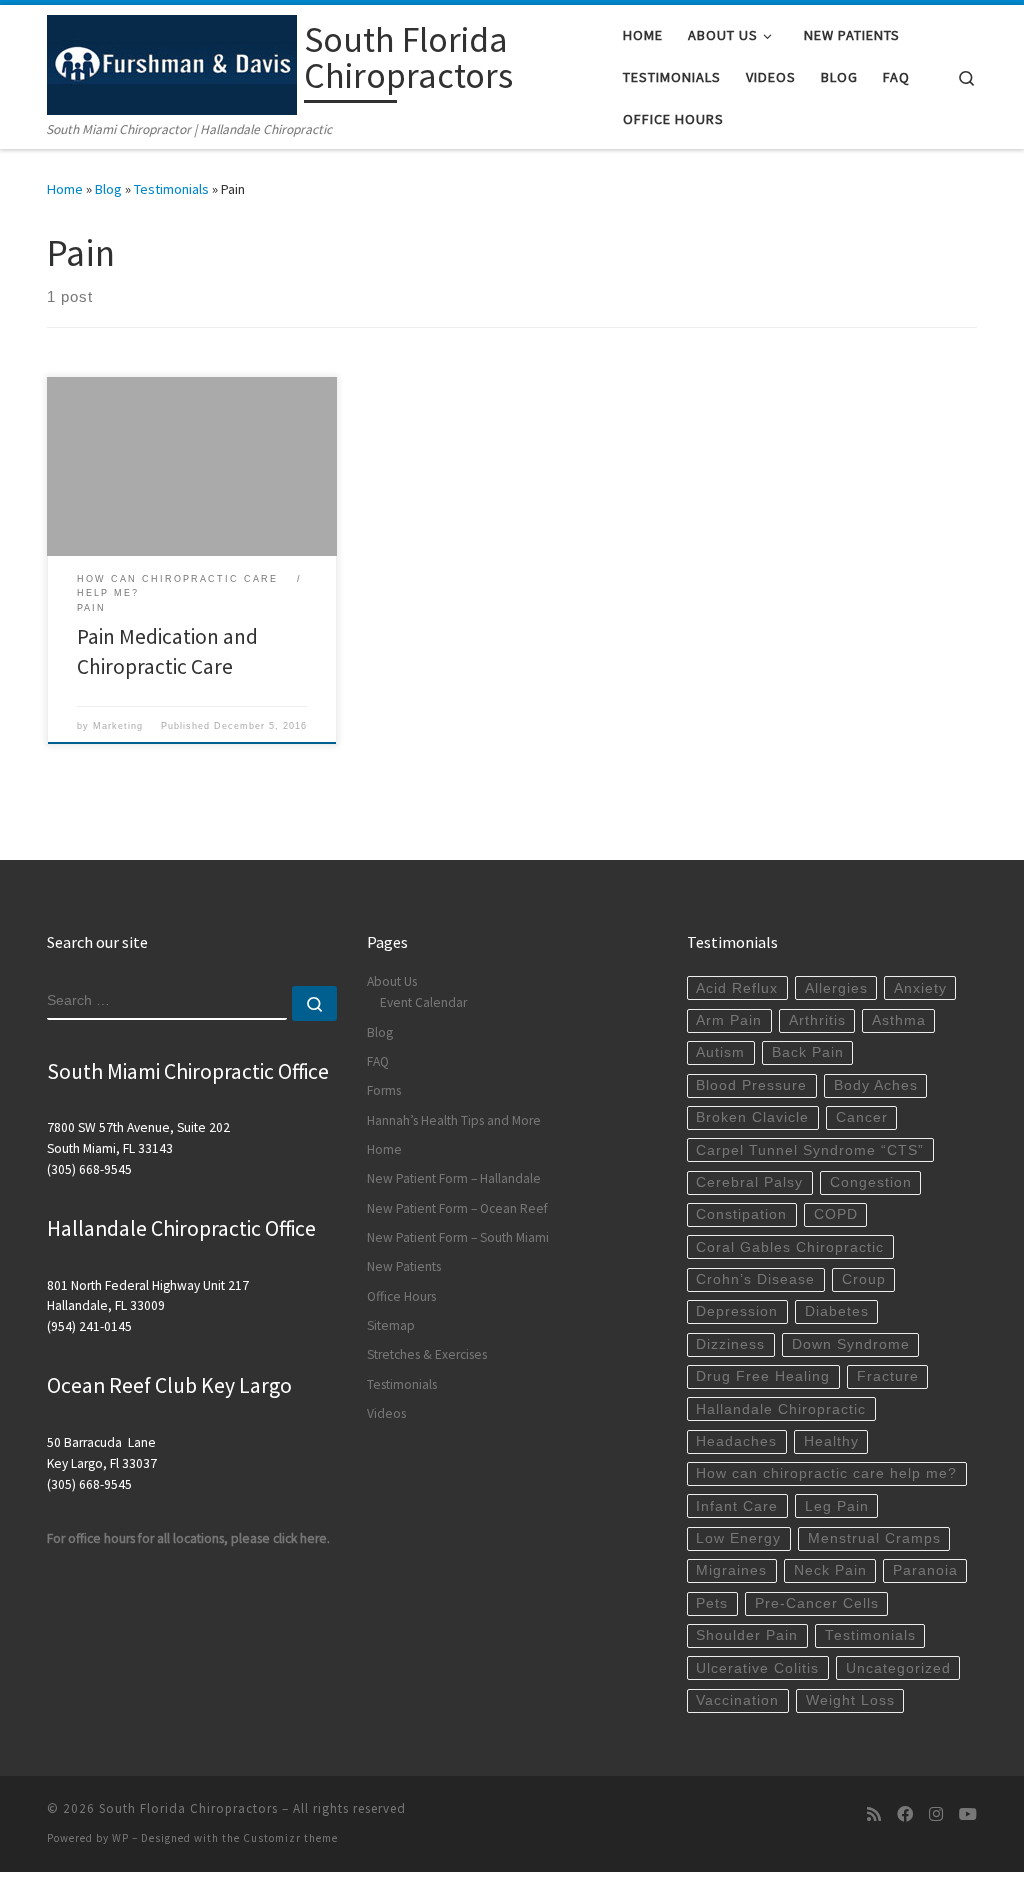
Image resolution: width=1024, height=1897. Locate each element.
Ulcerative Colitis (757, 1668)
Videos (386, 1413)
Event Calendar (423, 1002)
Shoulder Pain (747, 1635)
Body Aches (876, 1085)
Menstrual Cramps (874, 1538)
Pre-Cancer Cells (817, 1603)
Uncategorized (898, 1668)
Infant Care (737, 1506)
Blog (108, 189)
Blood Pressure (751, 1085)
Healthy (831, 1441)
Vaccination (737, 1700)
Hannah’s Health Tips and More (454, 1120)
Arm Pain (729, 1020)
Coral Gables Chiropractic (790, 1247)
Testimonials (171, 189)
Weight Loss (850, 1700)
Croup (864, 1279)
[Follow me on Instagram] (936, 1814)
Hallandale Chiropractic (781, 1409)
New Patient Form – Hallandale (454, 1178)
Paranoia (925, 1570)
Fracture (888, 1376)
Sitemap (391, 1325)
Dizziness (730, 1344)
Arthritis (817, 1020)
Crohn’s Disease (755, 1279)
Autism (720, 1052)
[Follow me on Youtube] (968, 1814)
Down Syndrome (851, 1344)
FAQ (378, 1061)
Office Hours (401, 1296)
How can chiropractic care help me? (826, 1473)
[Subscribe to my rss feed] (874, 1814)
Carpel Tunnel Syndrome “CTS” (810, 1150)
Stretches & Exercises (427, 1354)
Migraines (731, 1570)
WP (120, 1838)
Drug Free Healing (763, 1376)
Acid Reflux (737, 988)
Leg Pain (837, 1506)
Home (65, 189)
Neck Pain (830, 1570)
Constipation (741, 1214)
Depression (737, 1311)
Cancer (862, 1117)
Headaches (736, 1441)
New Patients (404, 1266)
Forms (384, 1090)
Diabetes (837, 1311)
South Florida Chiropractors (188, 1808)
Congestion (871, 1182)
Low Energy (738, 1538)
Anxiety (920, 988)
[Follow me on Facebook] (905, 1814)
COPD (836, 1214)
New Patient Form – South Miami (458, 1237)
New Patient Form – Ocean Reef (457, 1208)
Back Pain (808, 1052)
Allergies (836, 988)
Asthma (899, 1020)
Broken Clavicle (752, 1117)
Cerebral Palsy (749, 1182)
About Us (392, 981)
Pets (712, 1603)
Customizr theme (290, 1838)
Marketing (118, 726)
